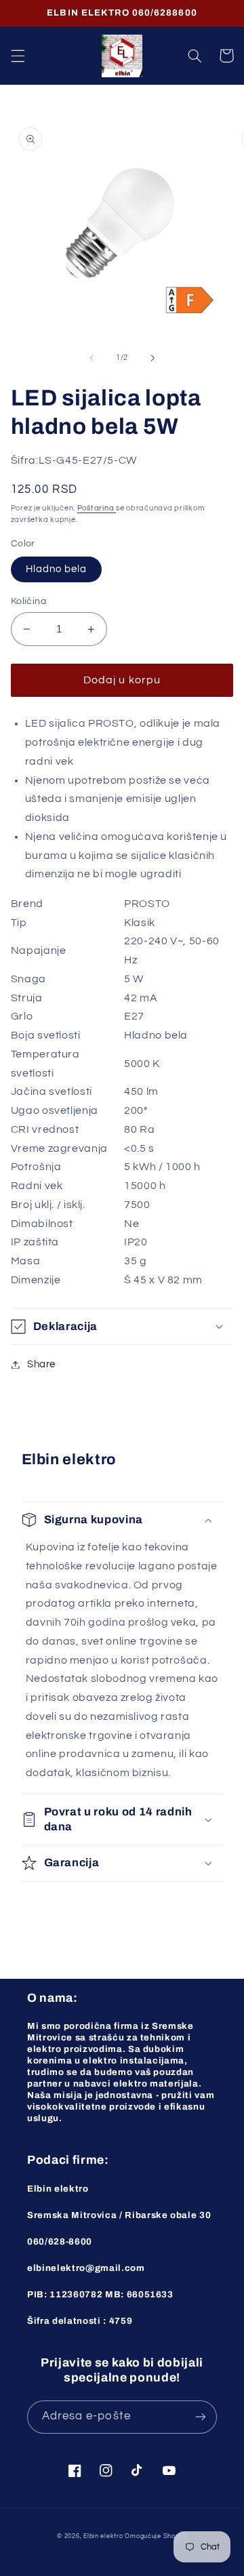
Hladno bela (57, 569)
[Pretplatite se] (201, 2417)
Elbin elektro (103, 2536)
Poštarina (97, 508)
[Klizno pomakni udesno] (152, 358)
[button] (18, 56)
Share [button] (41, 1364)
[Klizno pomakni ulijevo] (91, 358)
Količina (28, 601)
